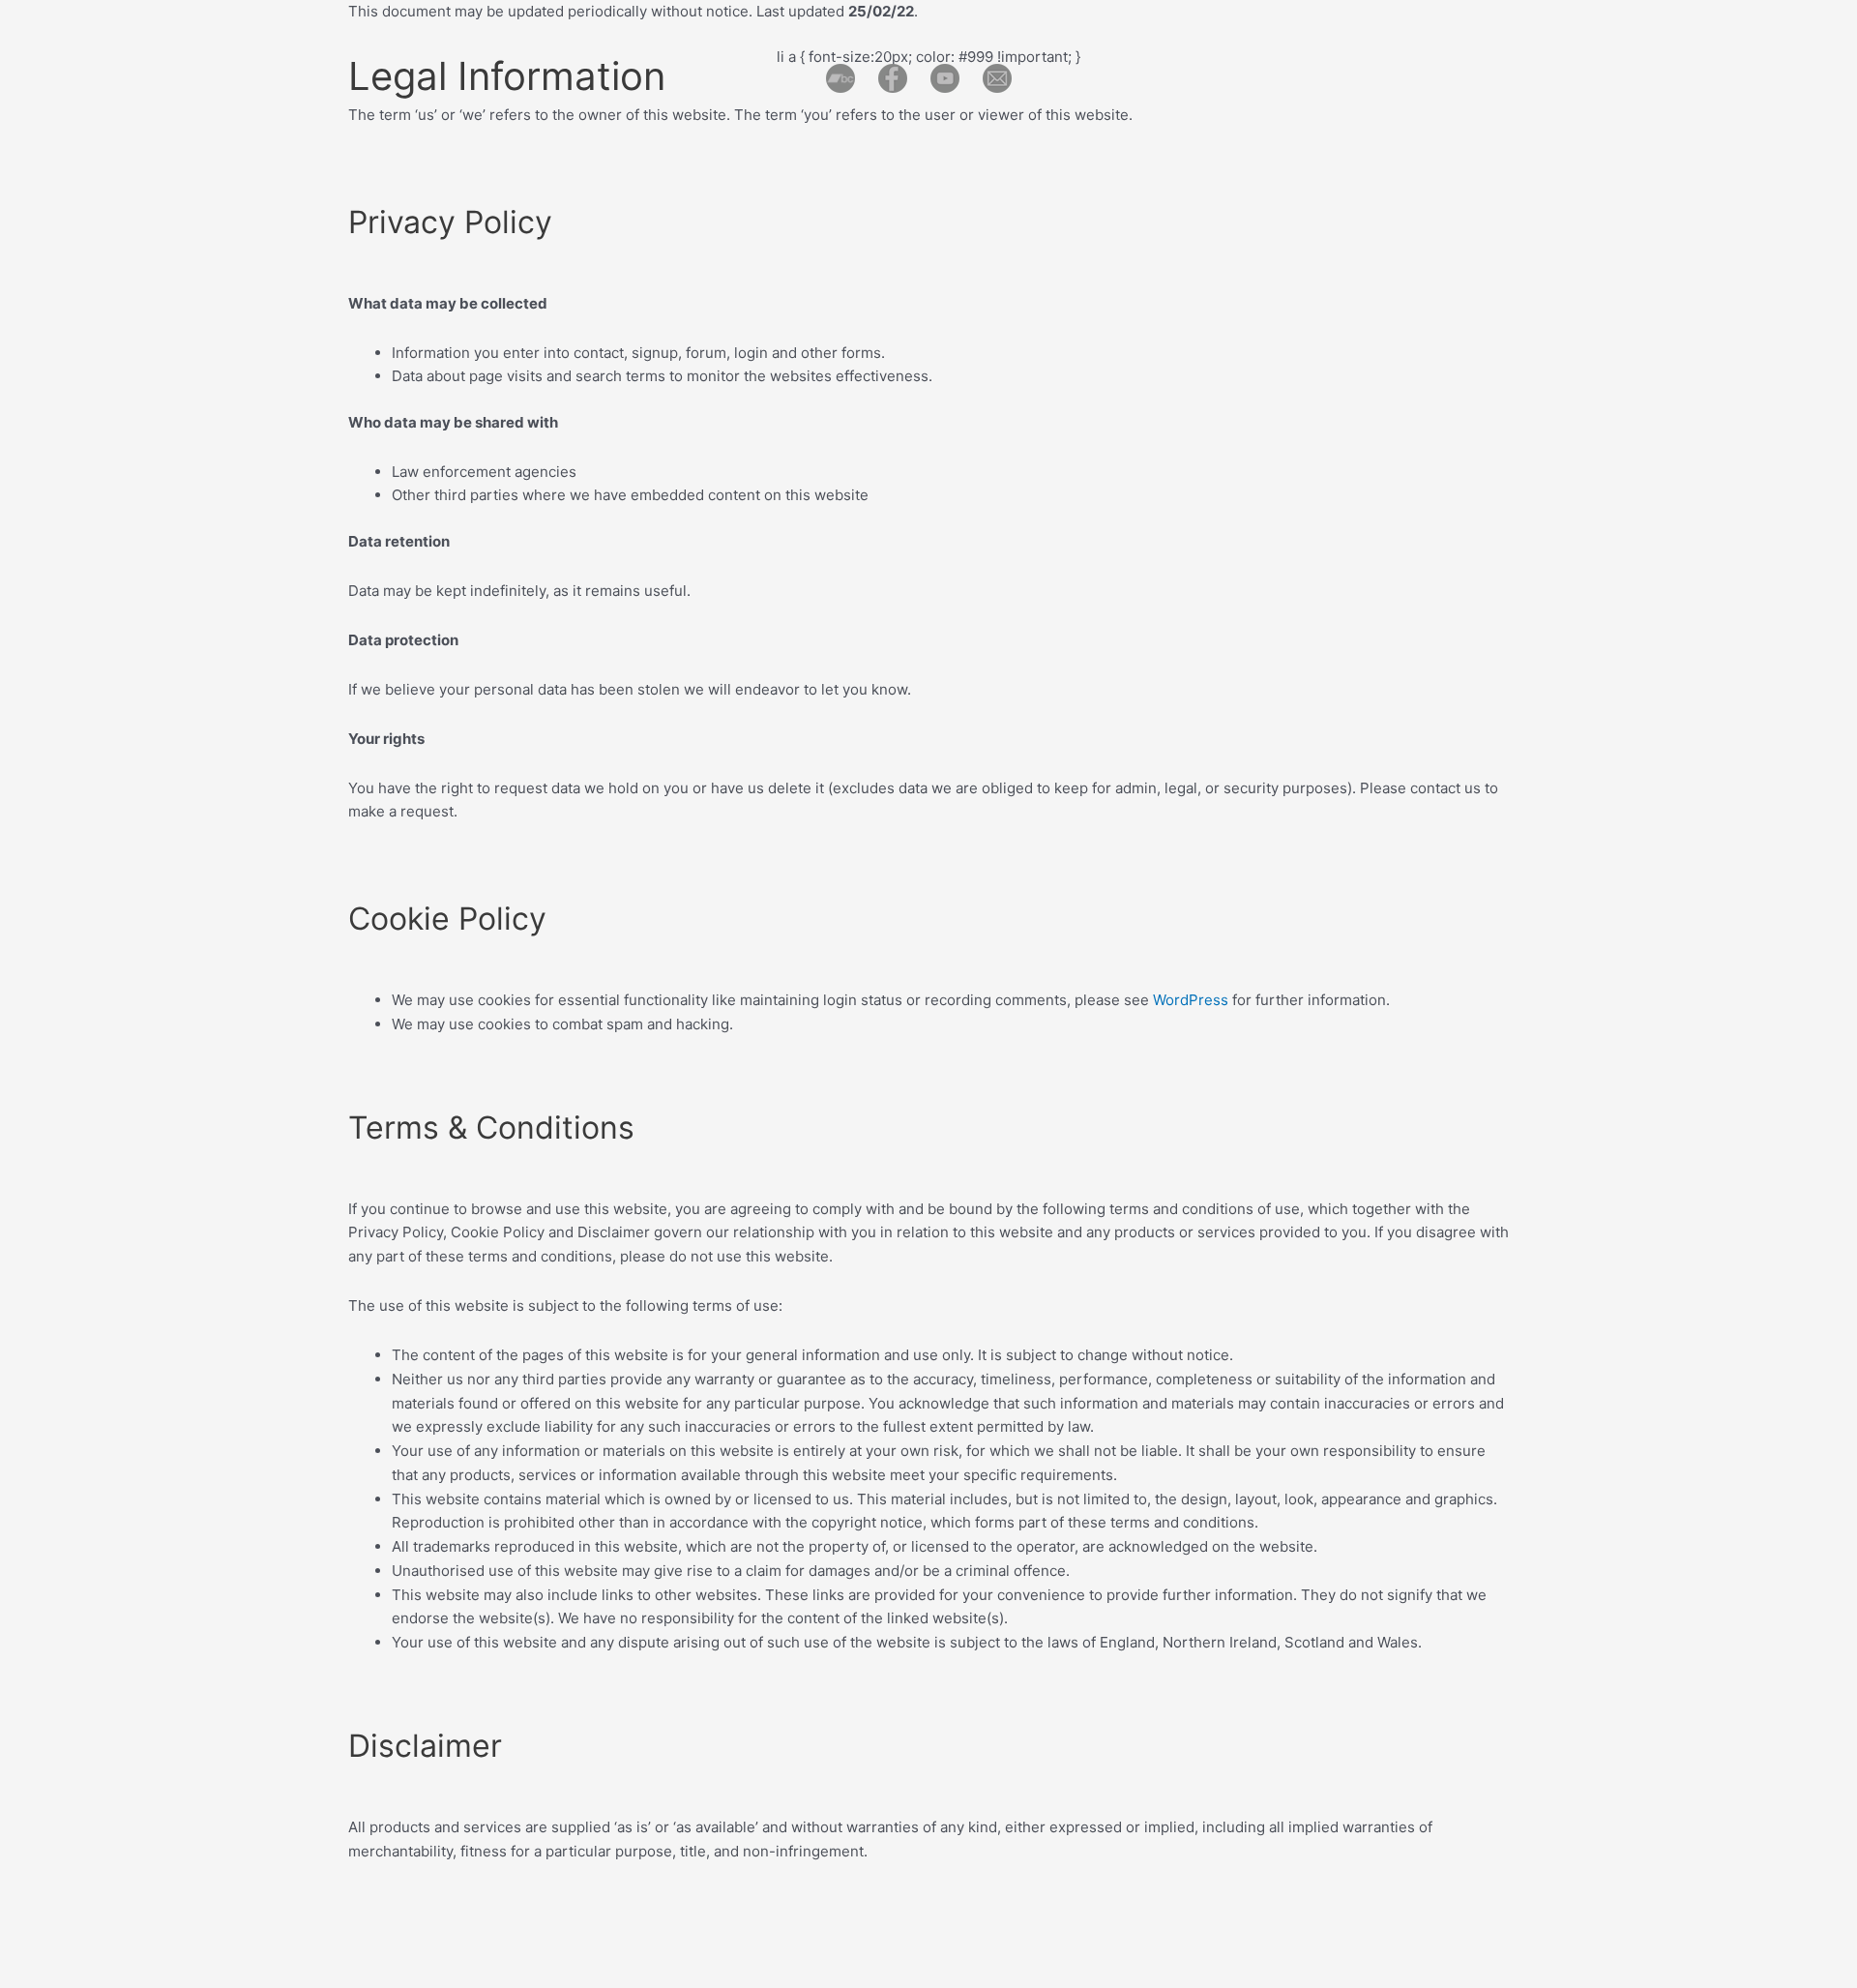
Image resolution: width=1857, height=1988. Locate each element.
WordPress (1191, 1000)
